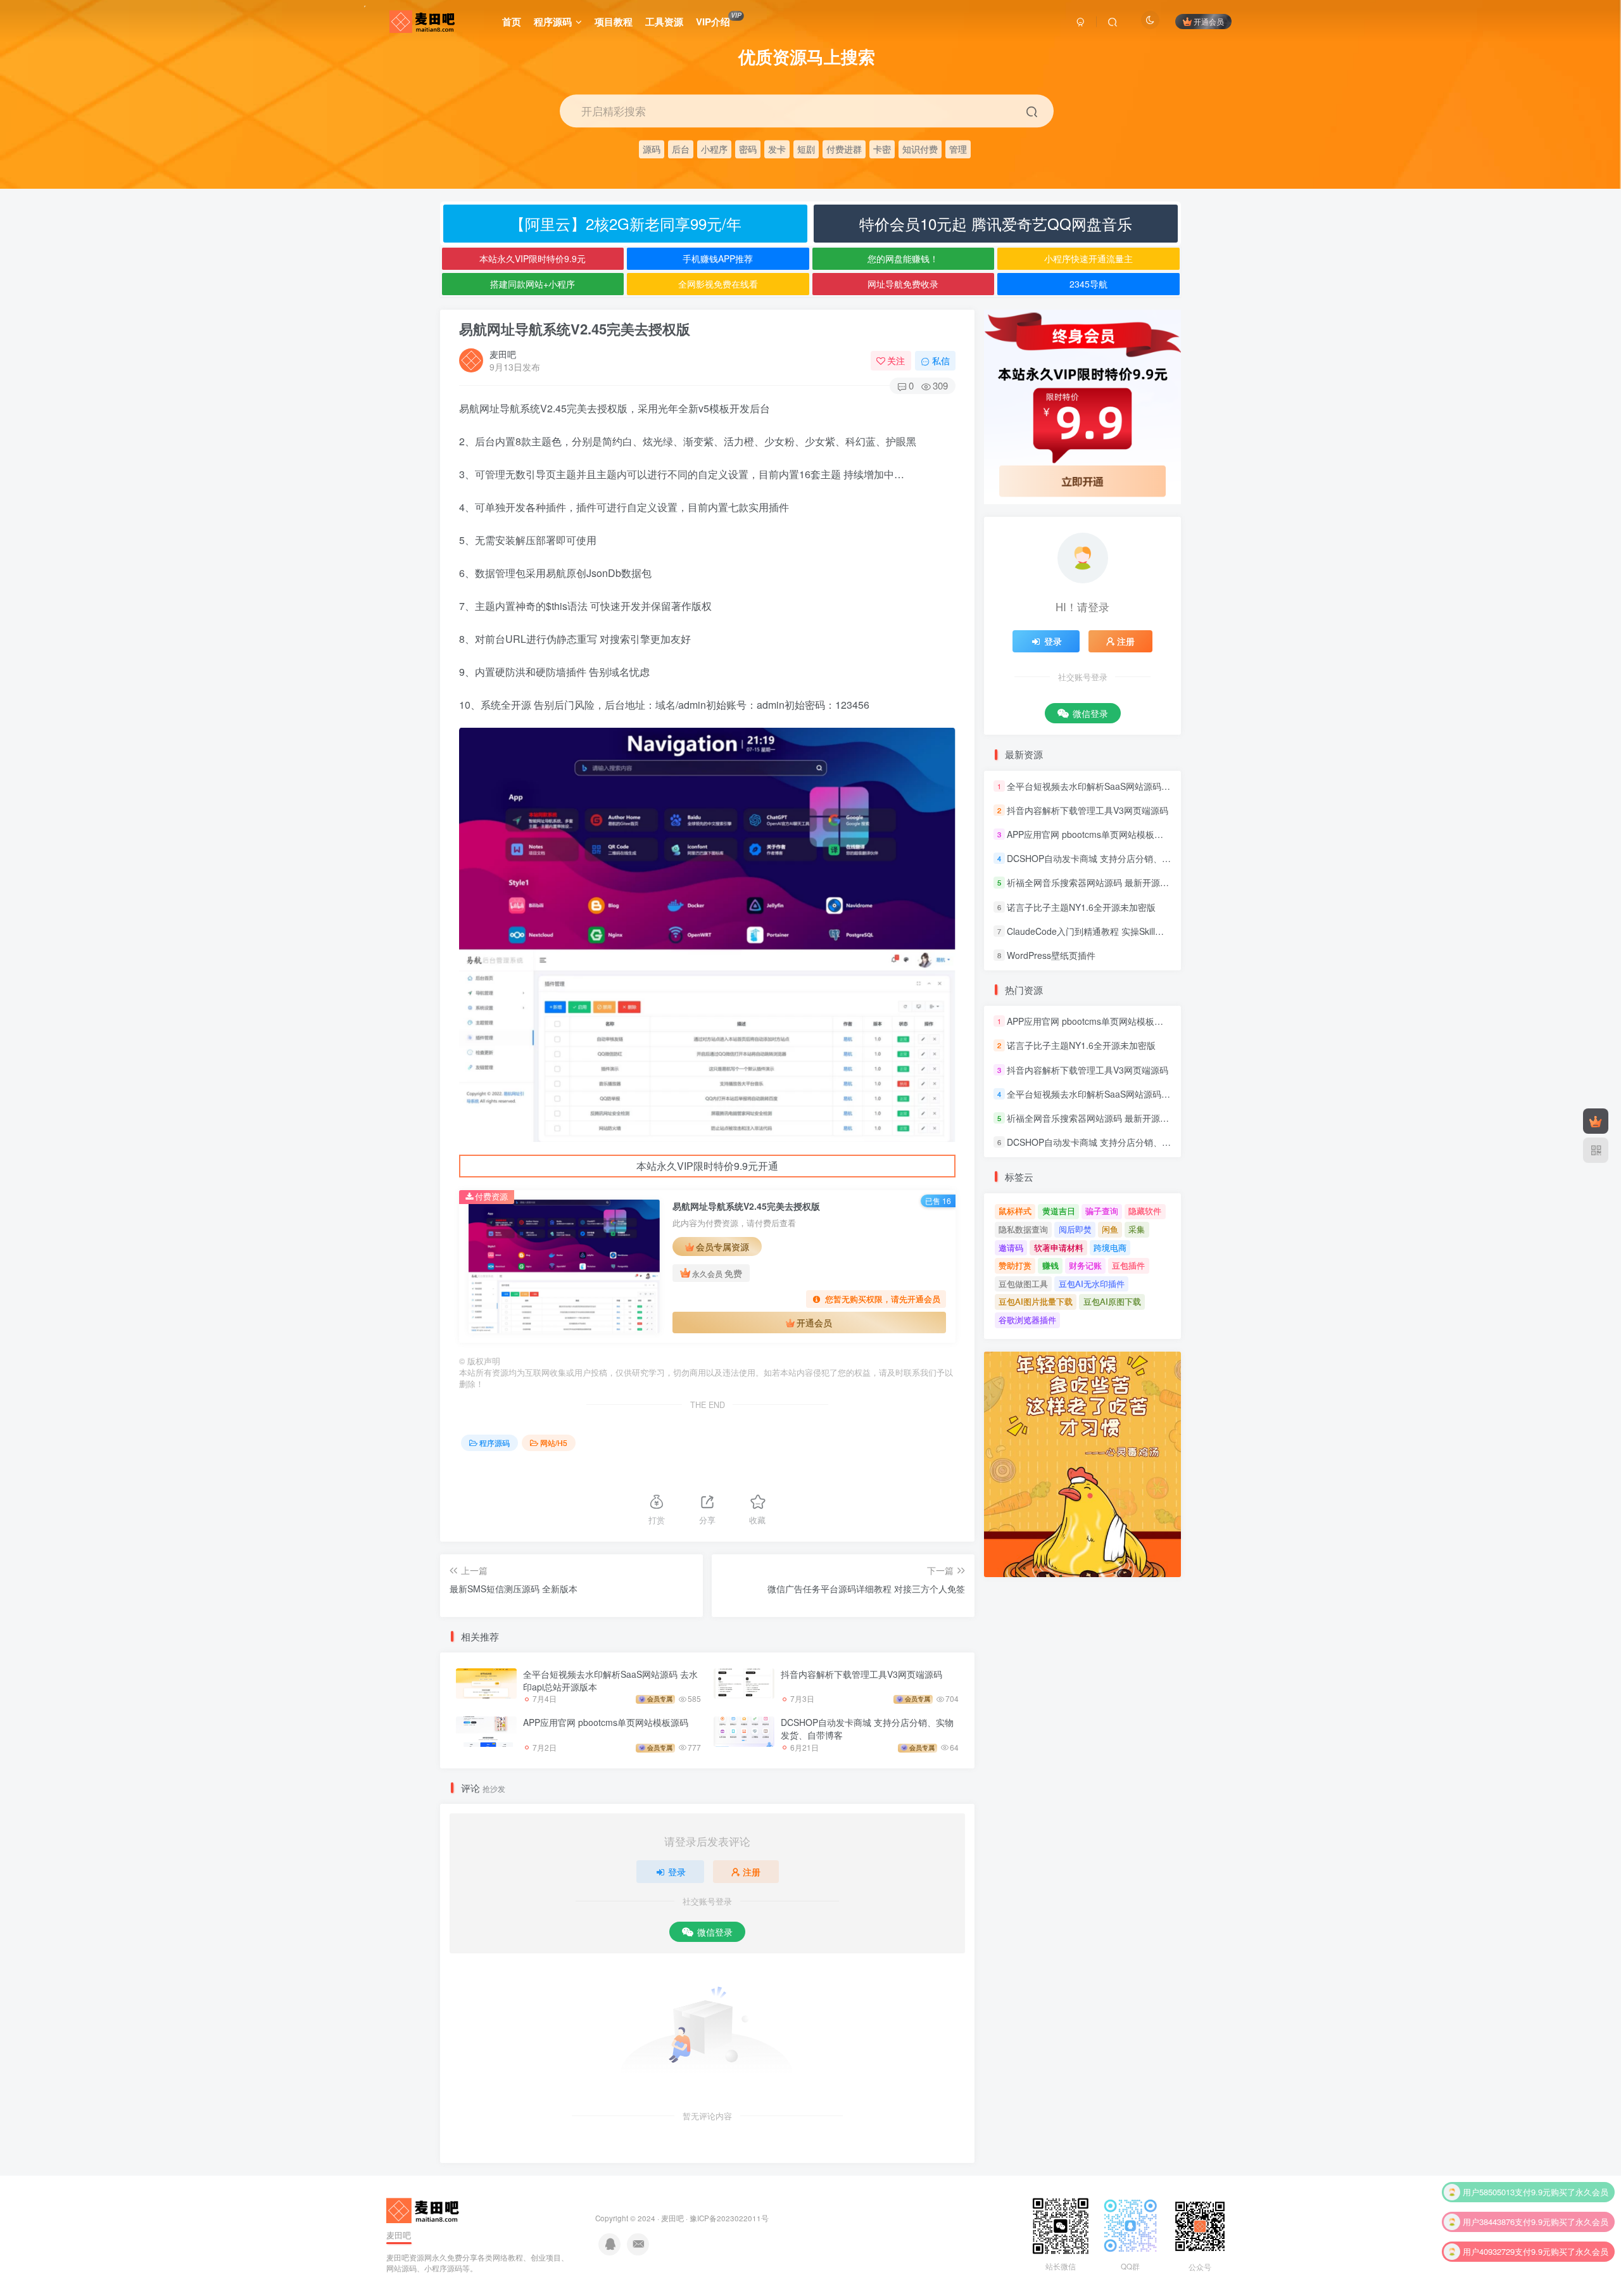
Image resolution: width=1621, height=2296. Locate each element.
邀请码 (1011, 1247)
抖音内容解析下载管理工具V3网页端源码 (861, 1674)
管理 (958, 149)
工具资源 (664, 22)
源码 (652, 149)
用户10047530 (1489, 2260)
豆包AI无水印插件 (1092, 1284)
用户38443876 (1489, 2200)
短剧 (806, 149)
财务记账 (1085, 1265)
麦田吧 (503, 354)
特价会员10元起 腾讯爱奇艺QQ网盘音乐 (996, 223)
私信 (941, 360)
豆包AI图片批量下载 (1036, 1301)
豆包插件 (1128, 1265)
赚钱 (1050, 1265)
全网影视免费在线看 (718, 284)
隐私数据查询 (1023, 1229)
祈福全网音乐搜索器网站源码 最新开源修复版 (1097, 883)
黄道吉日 (1059, 1211)
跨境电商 (1110, 1247)
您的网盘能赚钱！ (903, 258)
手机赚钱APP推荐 (718, 258)
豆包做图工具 (1023, 1284)
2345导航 (1088, 284)
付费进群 (844, 149)
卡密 (882, 149)
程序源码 (553, 22)
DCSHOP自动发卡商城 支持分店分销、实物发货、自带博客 (867, 1728)
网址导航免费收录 (903, 284)
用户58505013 (1489, 2170)
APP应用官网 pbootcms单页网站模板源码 (606, 1722)
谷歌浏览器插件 (1027, 1320)
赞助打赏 (1015, 1265)
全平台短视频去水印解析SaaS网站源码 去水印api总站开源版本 (610, 1680)
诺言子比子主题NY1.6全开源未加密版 (1081, 907)
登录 (677, 1872)
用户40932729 (1489, 2230)
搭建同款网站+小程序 (533, 284)
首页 (512, 22)
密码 (748, 149)
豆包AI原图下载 (1112, 1301)
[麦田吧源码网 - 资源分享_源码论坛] (424, 2209)
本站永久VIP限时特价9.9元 (533, 258)
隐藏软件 (1145, 1211)
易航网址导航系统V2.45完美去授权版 (575, 329)
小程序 (714, 149)
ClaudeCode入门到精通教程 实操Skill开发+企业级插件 (1114, 931)
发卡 (777, 149)
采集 (1137, 1229)
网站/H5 (554, 1443)
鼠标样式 (1015, 1211)
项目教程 (614, 22)
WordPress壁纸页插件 (1051, 955)
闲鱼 (1110, 1229)
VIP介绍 (718, 20)
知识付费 (920, 149)
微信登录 (715, 1932)
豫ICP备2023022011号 (729, 2218)
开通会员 (1209, 21)
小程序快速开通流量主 (1088, 258)
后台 (681, 149)
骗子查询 (1102, 1211)
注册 (752, 1872)
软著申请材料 (1059, 1247)
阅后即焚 (1075, 1229)
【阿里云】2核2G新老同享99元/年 (626, 223)
